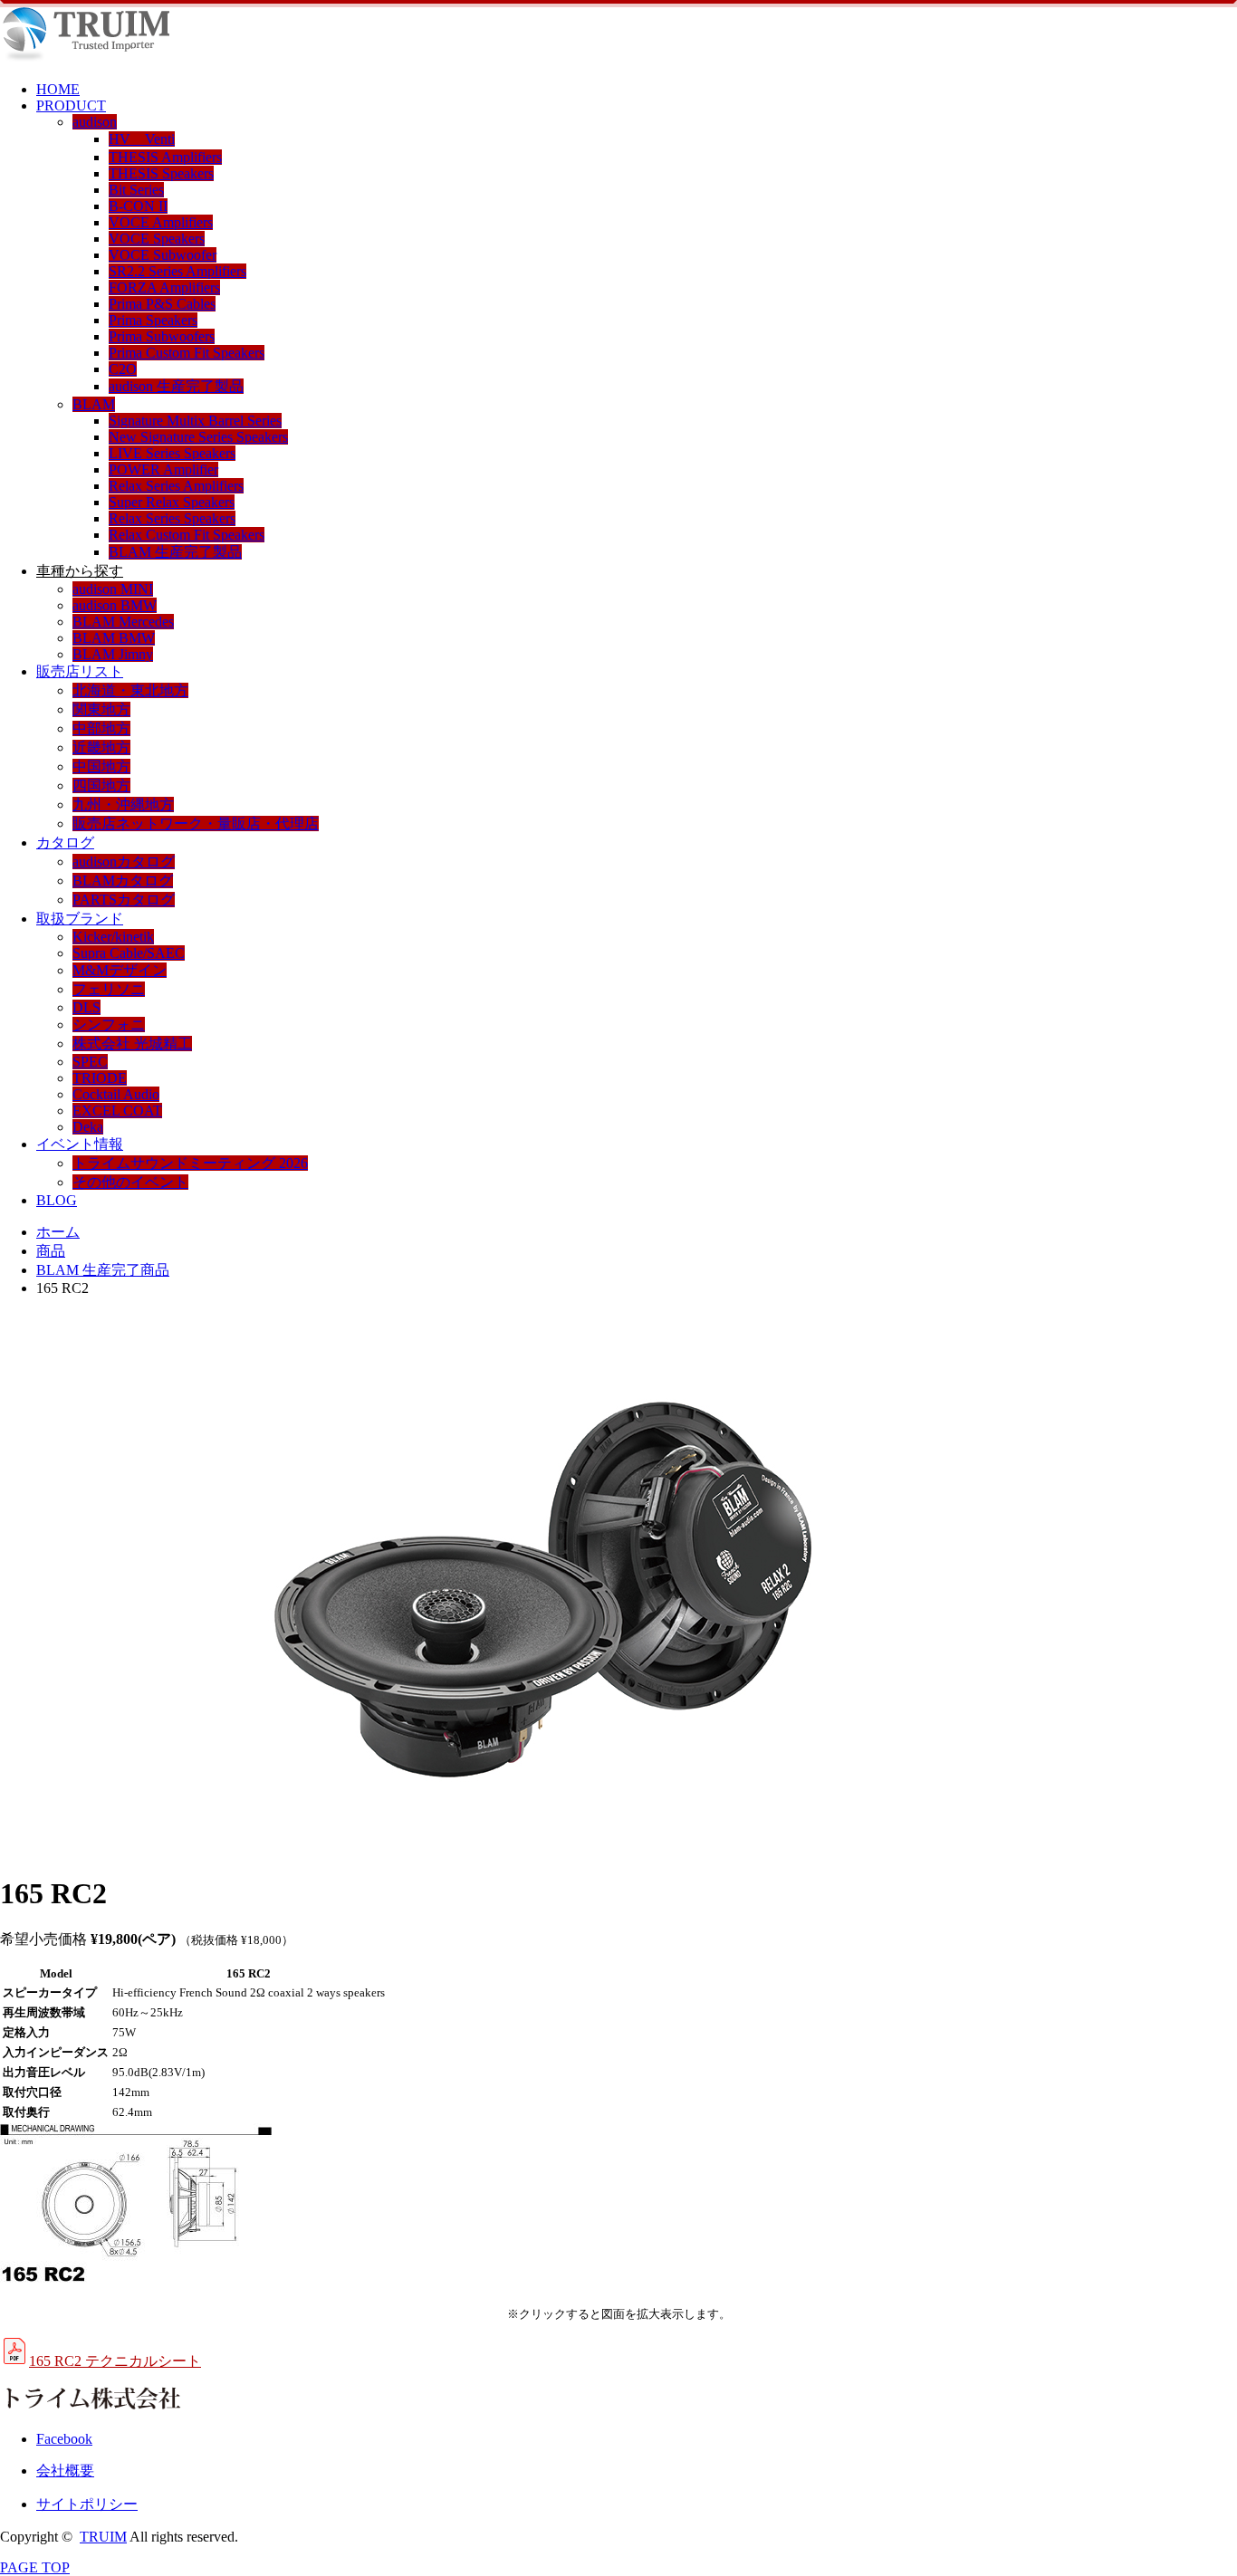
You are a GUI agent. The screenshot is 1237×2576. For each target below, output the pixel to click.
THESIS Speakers (161, 173)
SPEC (90, 1062)
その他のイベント (130, 1182)
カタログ (65, 843)
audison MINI (113, 589)
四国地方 (101, 785)
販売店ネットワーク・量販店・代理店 (196, 824)
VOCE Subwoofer (163, 255)
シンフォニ (109, 1025)
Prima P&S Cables (162, 304)
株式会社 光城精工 (132, 1044)
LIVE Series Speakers (172, 453)
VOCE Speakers (157, 239)
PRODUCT (71, 105)
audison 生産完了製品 (176, 386)
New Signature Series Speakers (198, 437)
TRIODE (100, 1078)
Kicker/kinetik (113, 937)
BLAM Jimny (113, 654)
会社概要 (65, 2471)
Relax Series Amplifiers (176, 486)
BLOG (57, 1200)
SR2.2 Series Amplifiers (177, 271)
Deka (88, 1127)
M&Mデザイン (120, 970)
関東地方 (101, 709)
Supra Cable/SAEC (129, 953)
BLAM (94, 404)
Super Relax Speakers (172, 502)
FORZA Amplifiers (164, 287)
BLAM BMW (114, 638)
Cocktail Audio (116, 1094)
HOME (58, 89)
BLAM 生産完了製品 (175, 552)
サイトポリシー (87, 2504)
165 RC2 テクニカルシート (115, 2361)
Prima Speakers (153, 320)
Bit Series (136, 190)
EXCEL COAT (117, 1111)
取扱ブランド (80, 919)
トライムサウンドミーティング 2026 (190, 1163)
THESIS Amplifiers (165, 157)
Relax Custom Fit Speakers (187, 535)
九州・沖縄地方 (123, 804)
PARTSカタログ (124, 900)
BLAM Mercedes (123, 622)
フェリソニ (109, 989)
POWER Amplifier (163, 469)
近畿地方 (101, 747)
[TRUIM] (85, 58)
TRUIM (103, 2537)
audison (95, 122)
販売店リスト (80, 671)
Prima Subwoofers (162, 336)
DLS (86, 1007)
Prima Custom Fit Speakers (187, 353)
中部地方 (101, 728)
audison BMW (115, 605)
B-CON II (138, 206)
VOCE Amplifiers (161, 222)
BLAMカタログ (123, 881)
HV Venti (142, 139)
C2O (123, 369)
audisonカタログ (124, 862)
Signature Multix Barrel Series (195, 421)
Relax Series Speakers (172, 518)
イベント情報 (80, 1144)
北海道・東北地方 (130, 690)
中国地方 (101, 766)
